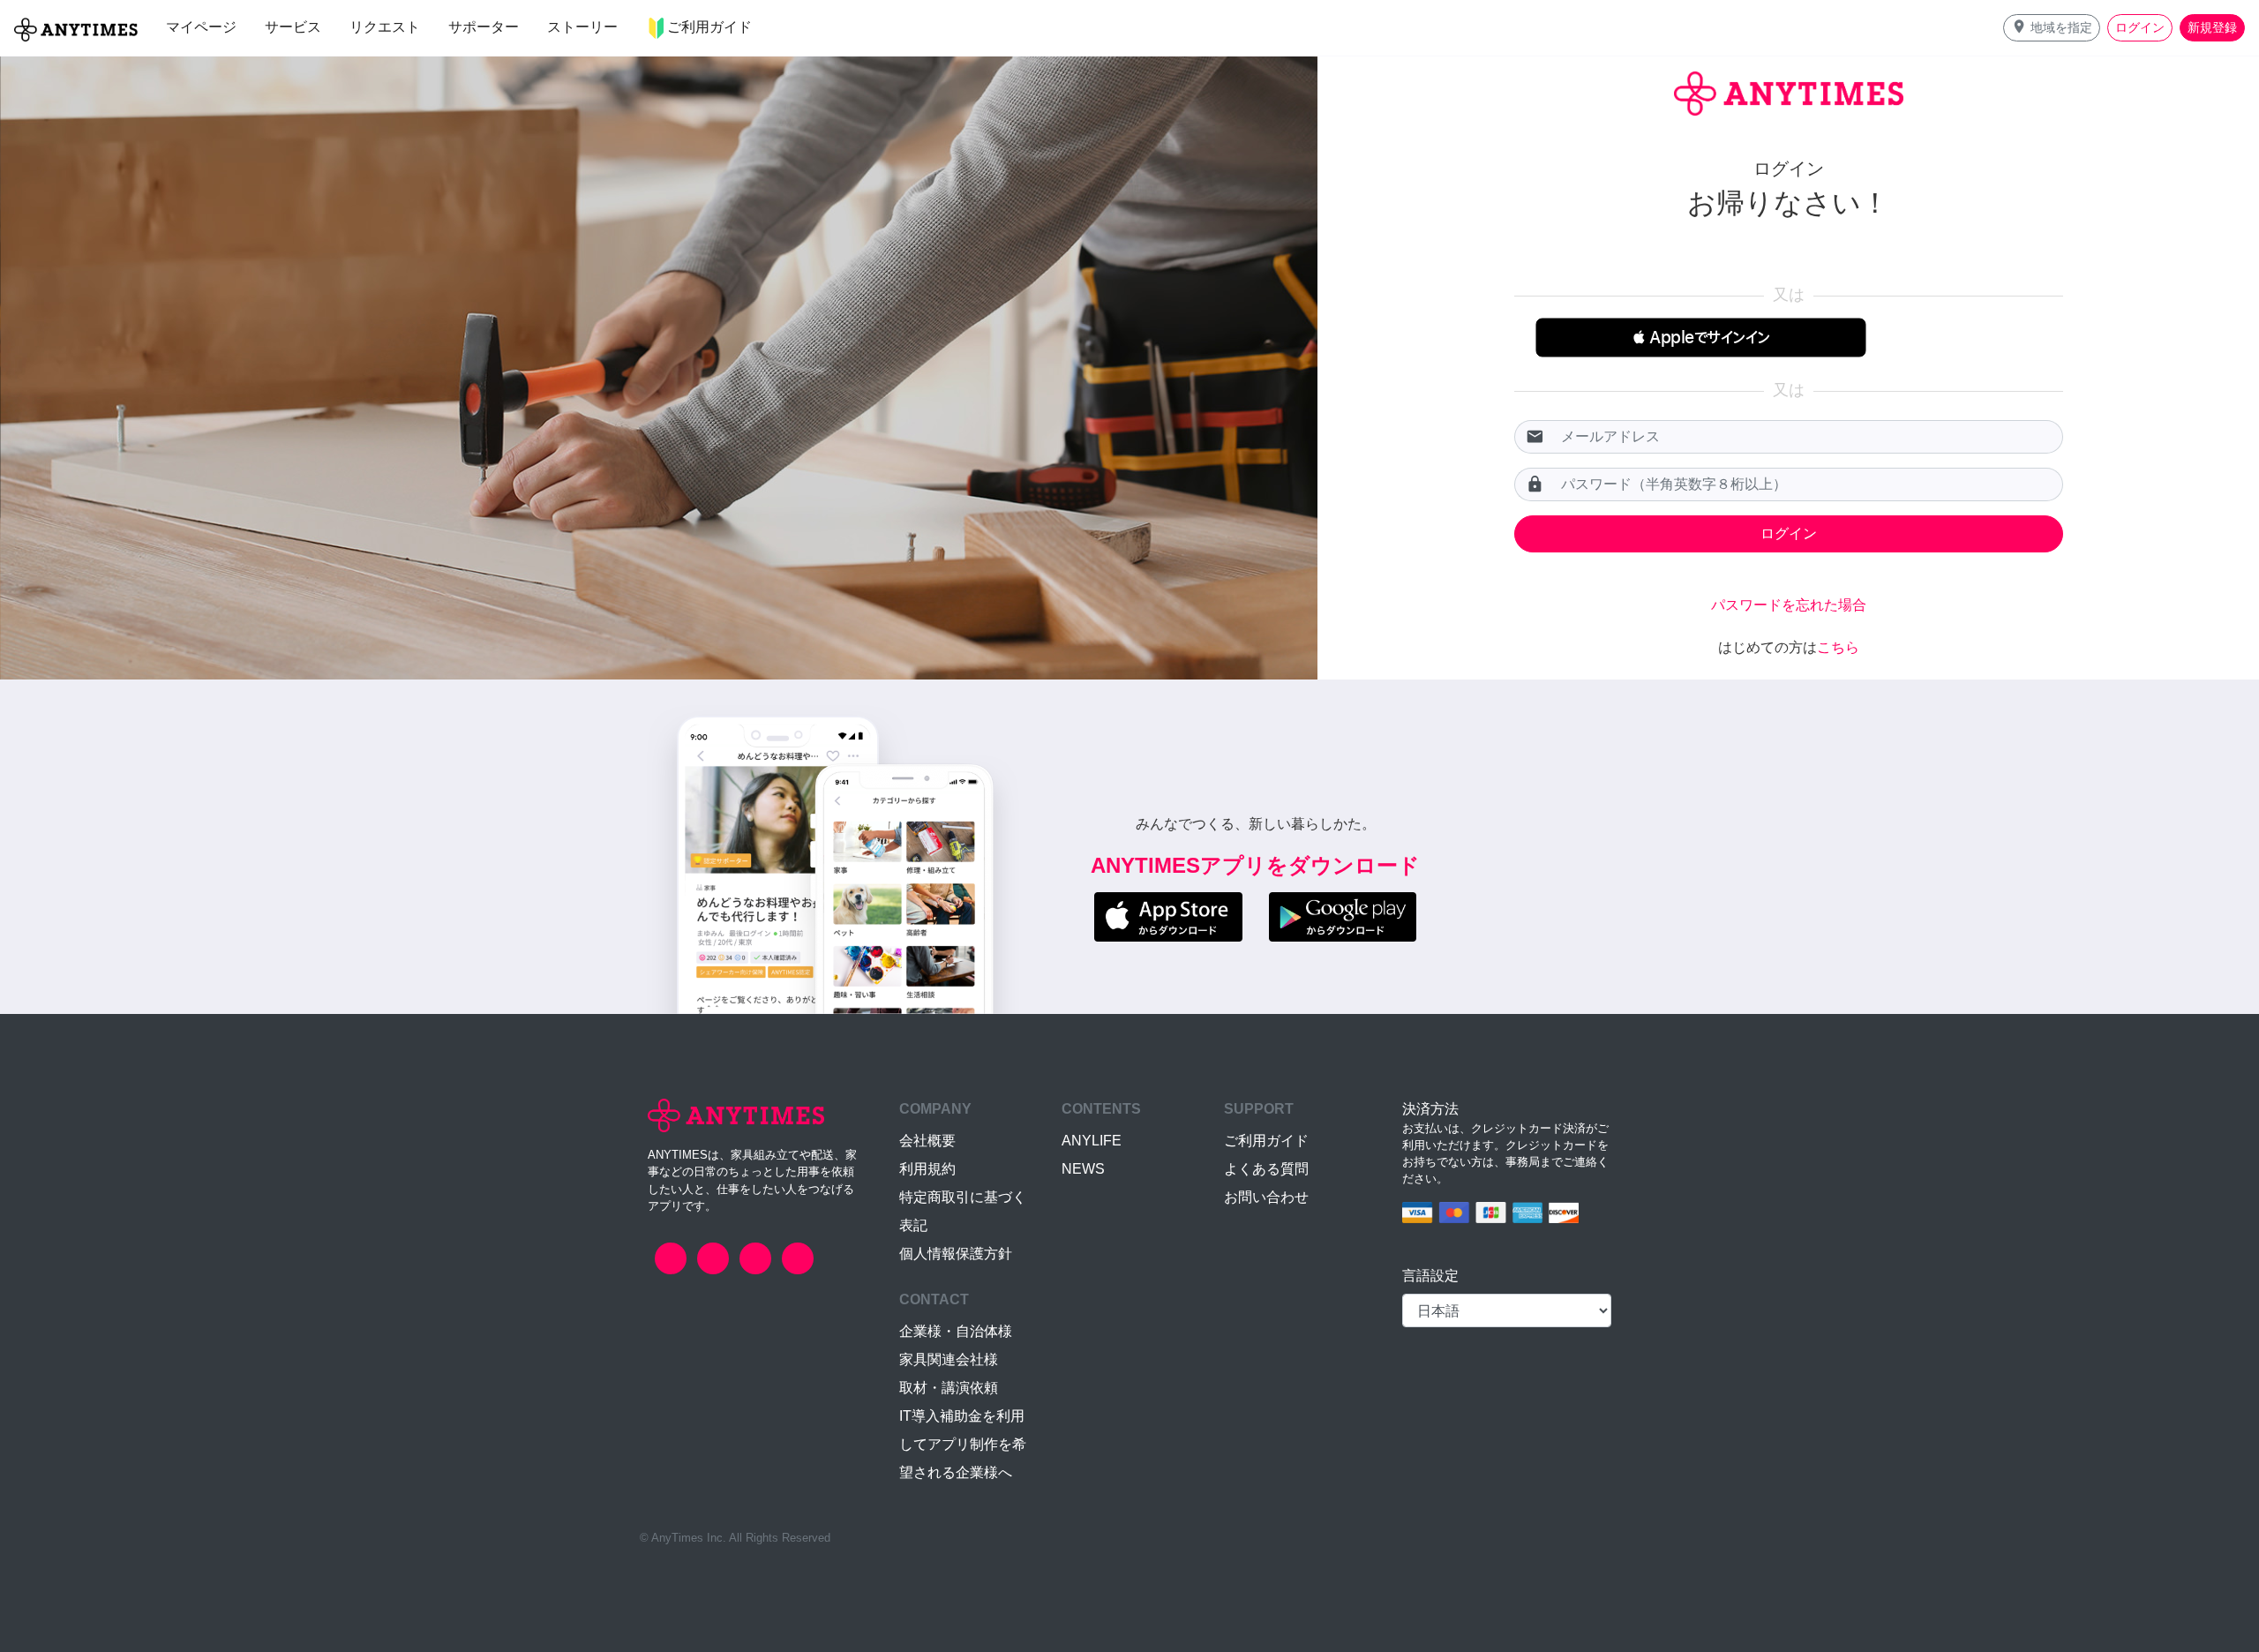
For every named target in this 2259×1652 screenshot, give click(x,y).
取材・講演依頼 (949, 1388)
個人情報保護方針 (956, 1254)
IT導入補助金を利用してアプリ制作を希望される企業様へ (963, 1444)
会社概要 (927, 1141)
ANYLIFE (1092, 1141)
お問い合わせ (1266, 1197)
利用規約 (927, 1169)
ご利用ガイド (1266, 1141)
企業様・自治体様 (956, 1331)
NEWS (1083, 1169)
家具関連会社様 (949, 1359)
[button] (2052, 28)
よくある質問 (1266, 1169)
